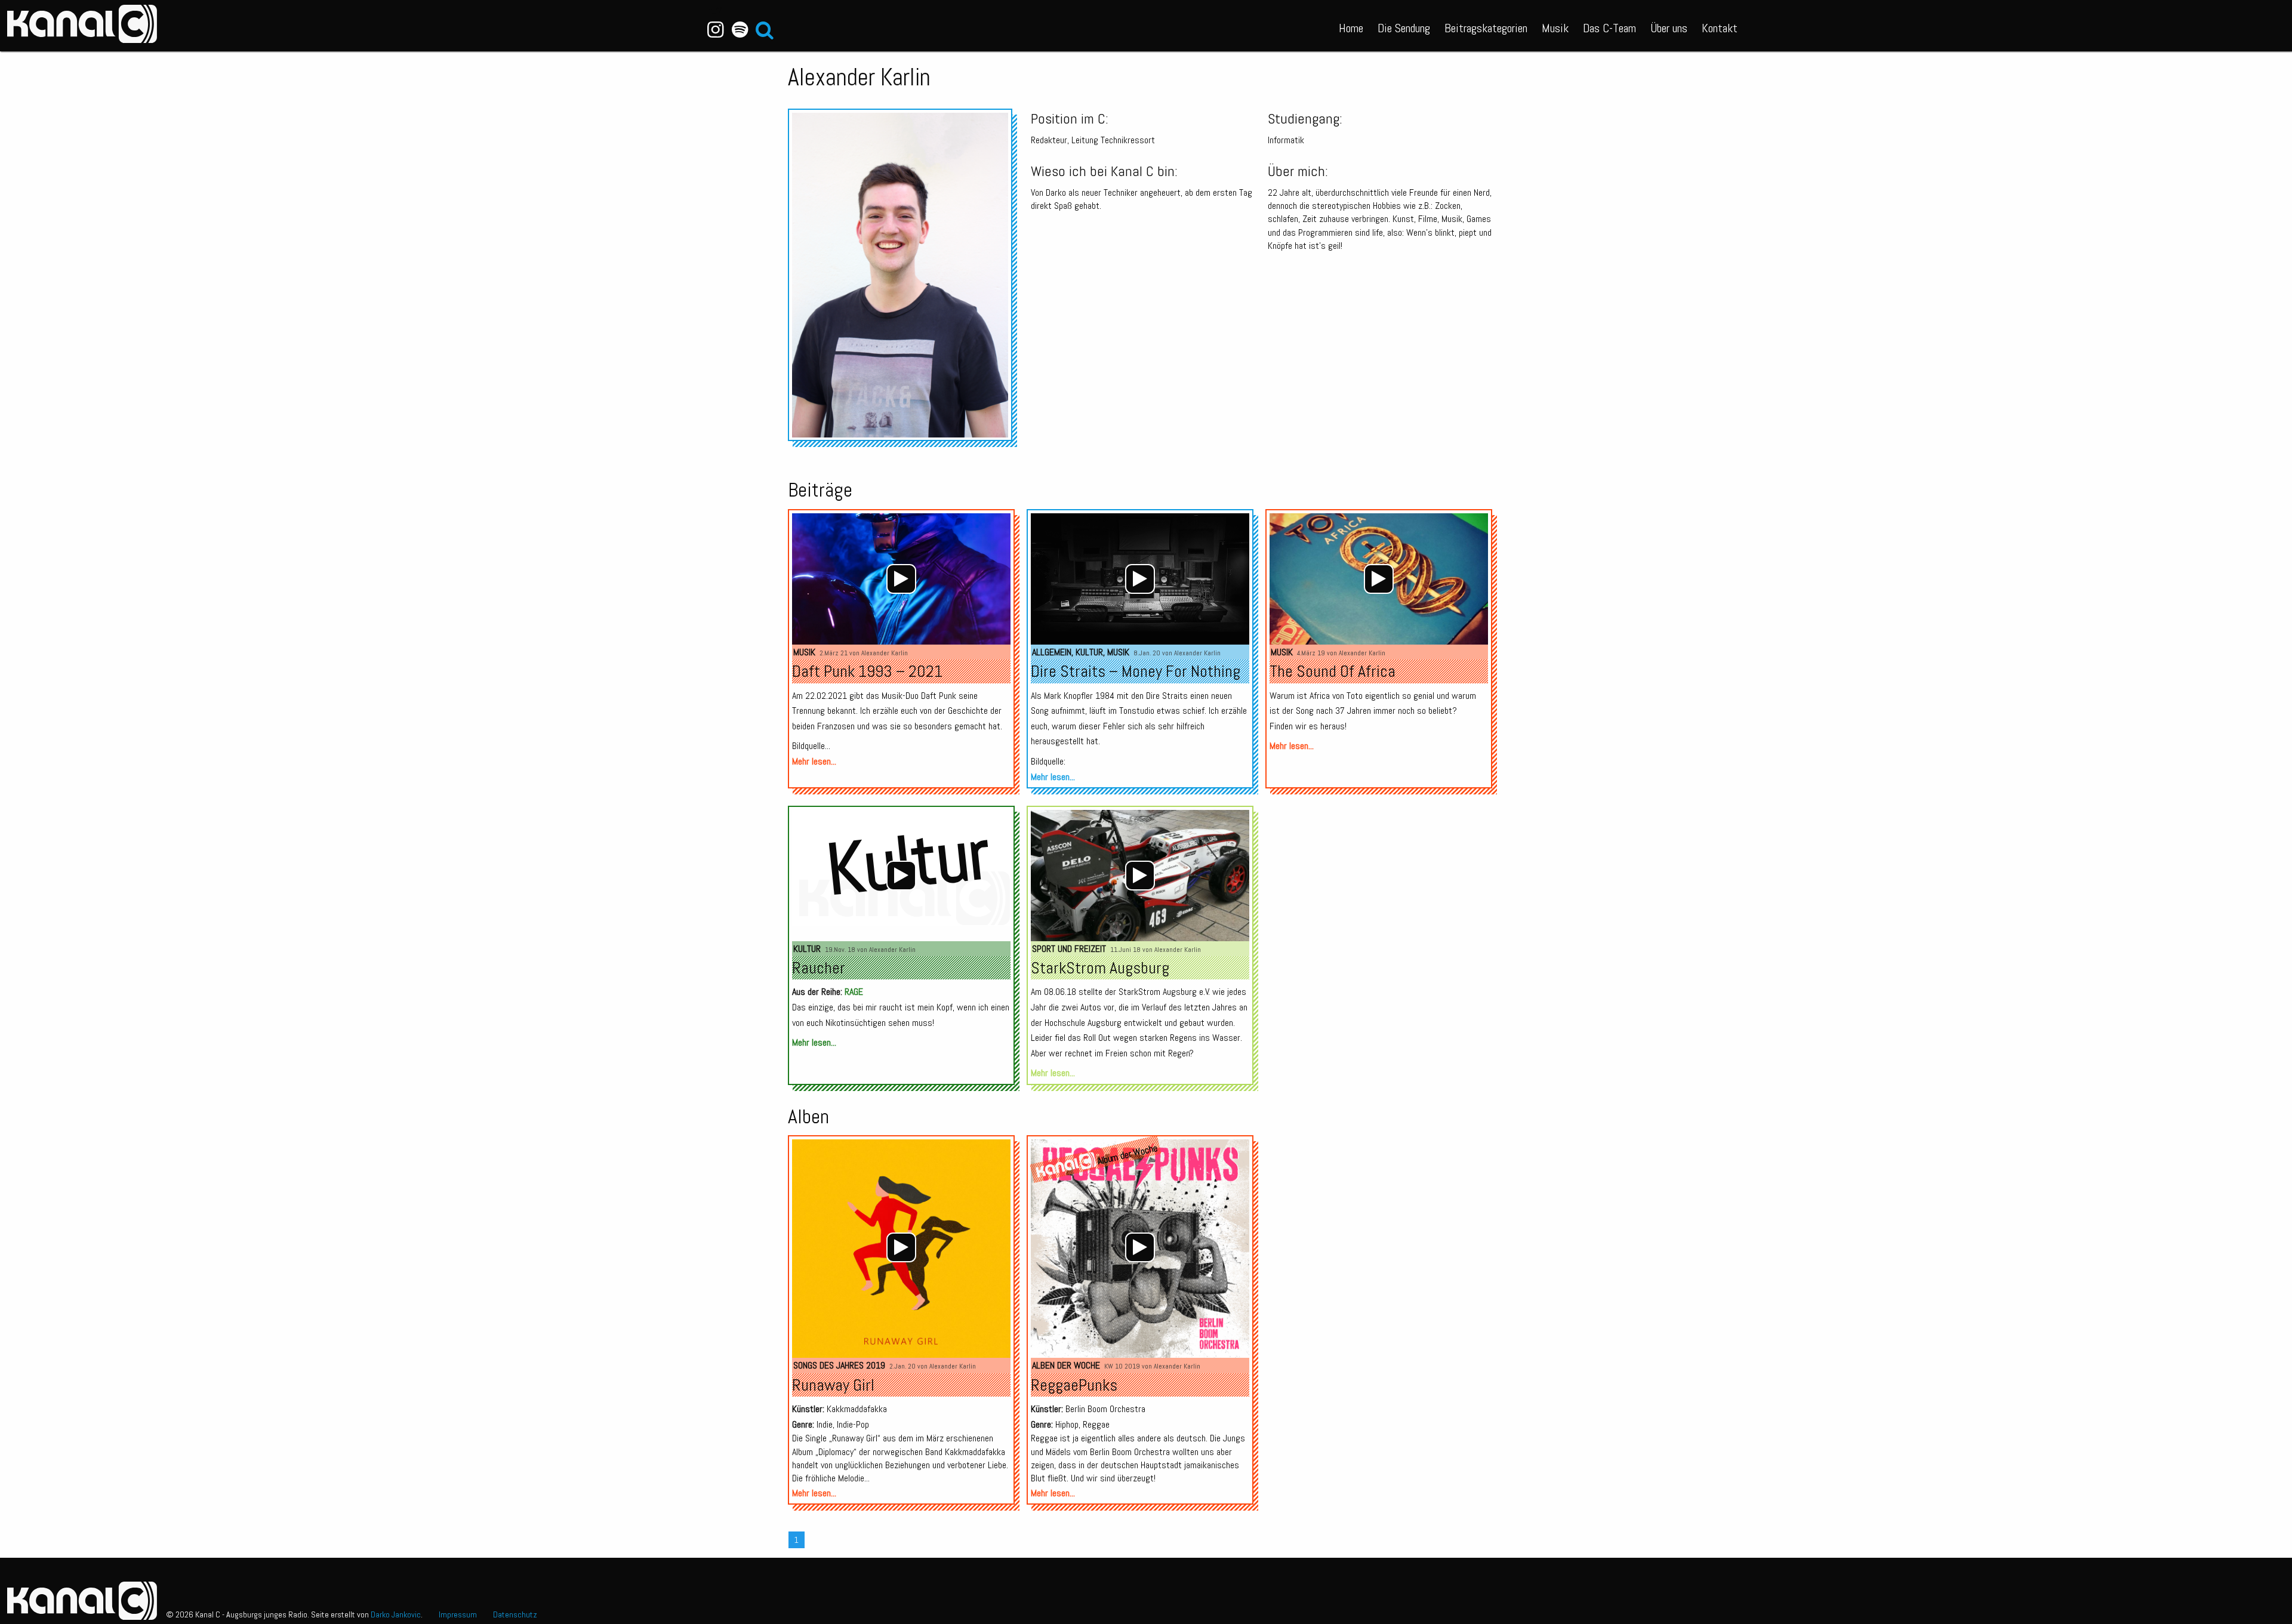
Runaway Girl (833, 1385)
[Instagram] (715, 30)
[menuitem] (1351, 26)
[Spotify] (740, 30)
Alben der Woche (1066, 1365)
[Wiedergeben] (901, 579)
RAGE (854, 992)
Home (1351, 28)
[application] (901, 579)
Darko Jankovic (396, 1614)
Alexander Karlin (885, 653)
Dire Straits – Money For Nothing (1136, 671)
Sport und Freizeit (1069, 949)
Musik (1555, 28)
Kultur (1089, 652)
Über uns (1669, 28)
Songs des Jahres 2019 (839, 1365)
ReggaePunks (1074, 1385)
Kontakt (1720, 28)
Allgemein (1052, 652)
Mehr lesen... (814, 761)
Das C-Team (1609, 28)
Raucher (819, 968)
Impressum (458, 1614)
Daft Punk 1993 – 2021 (867, 671)
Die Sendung (1404, 28)
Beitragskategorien (1486, 28)
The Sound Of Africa (1333, 671)
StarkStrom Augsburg (1100, 968)
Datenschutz (515, 1614)
